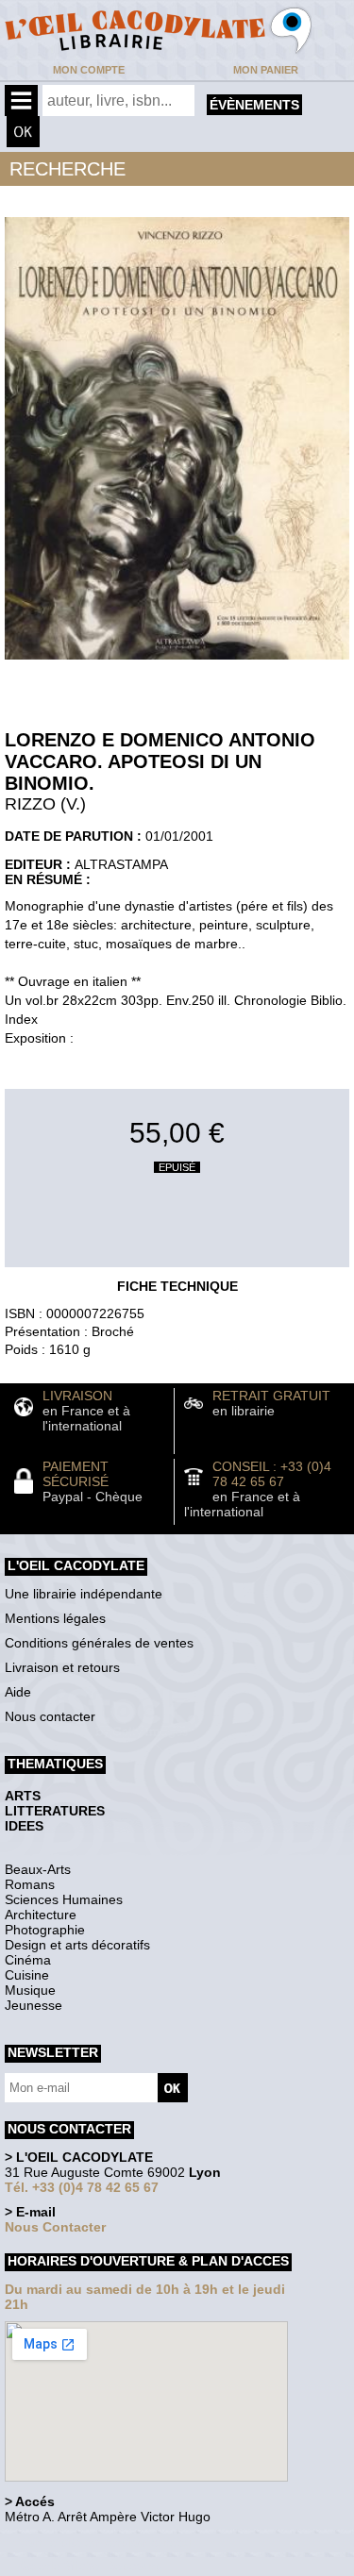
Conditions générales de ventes (99, 1643)
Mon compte (89, 70)
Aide (18, 1692)
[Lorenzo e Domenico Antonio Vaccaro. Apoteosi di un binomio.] (177, 664)
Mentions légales (55, 1618)
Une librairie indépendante (84, 1594)
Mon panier (266, 70)
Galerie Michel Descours (90, 2566)
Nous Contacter (55, 2227)
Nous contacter (50, 1716)
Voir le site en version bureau (105, 2543)
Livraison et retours (62, 1667)
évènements (254, 105)
